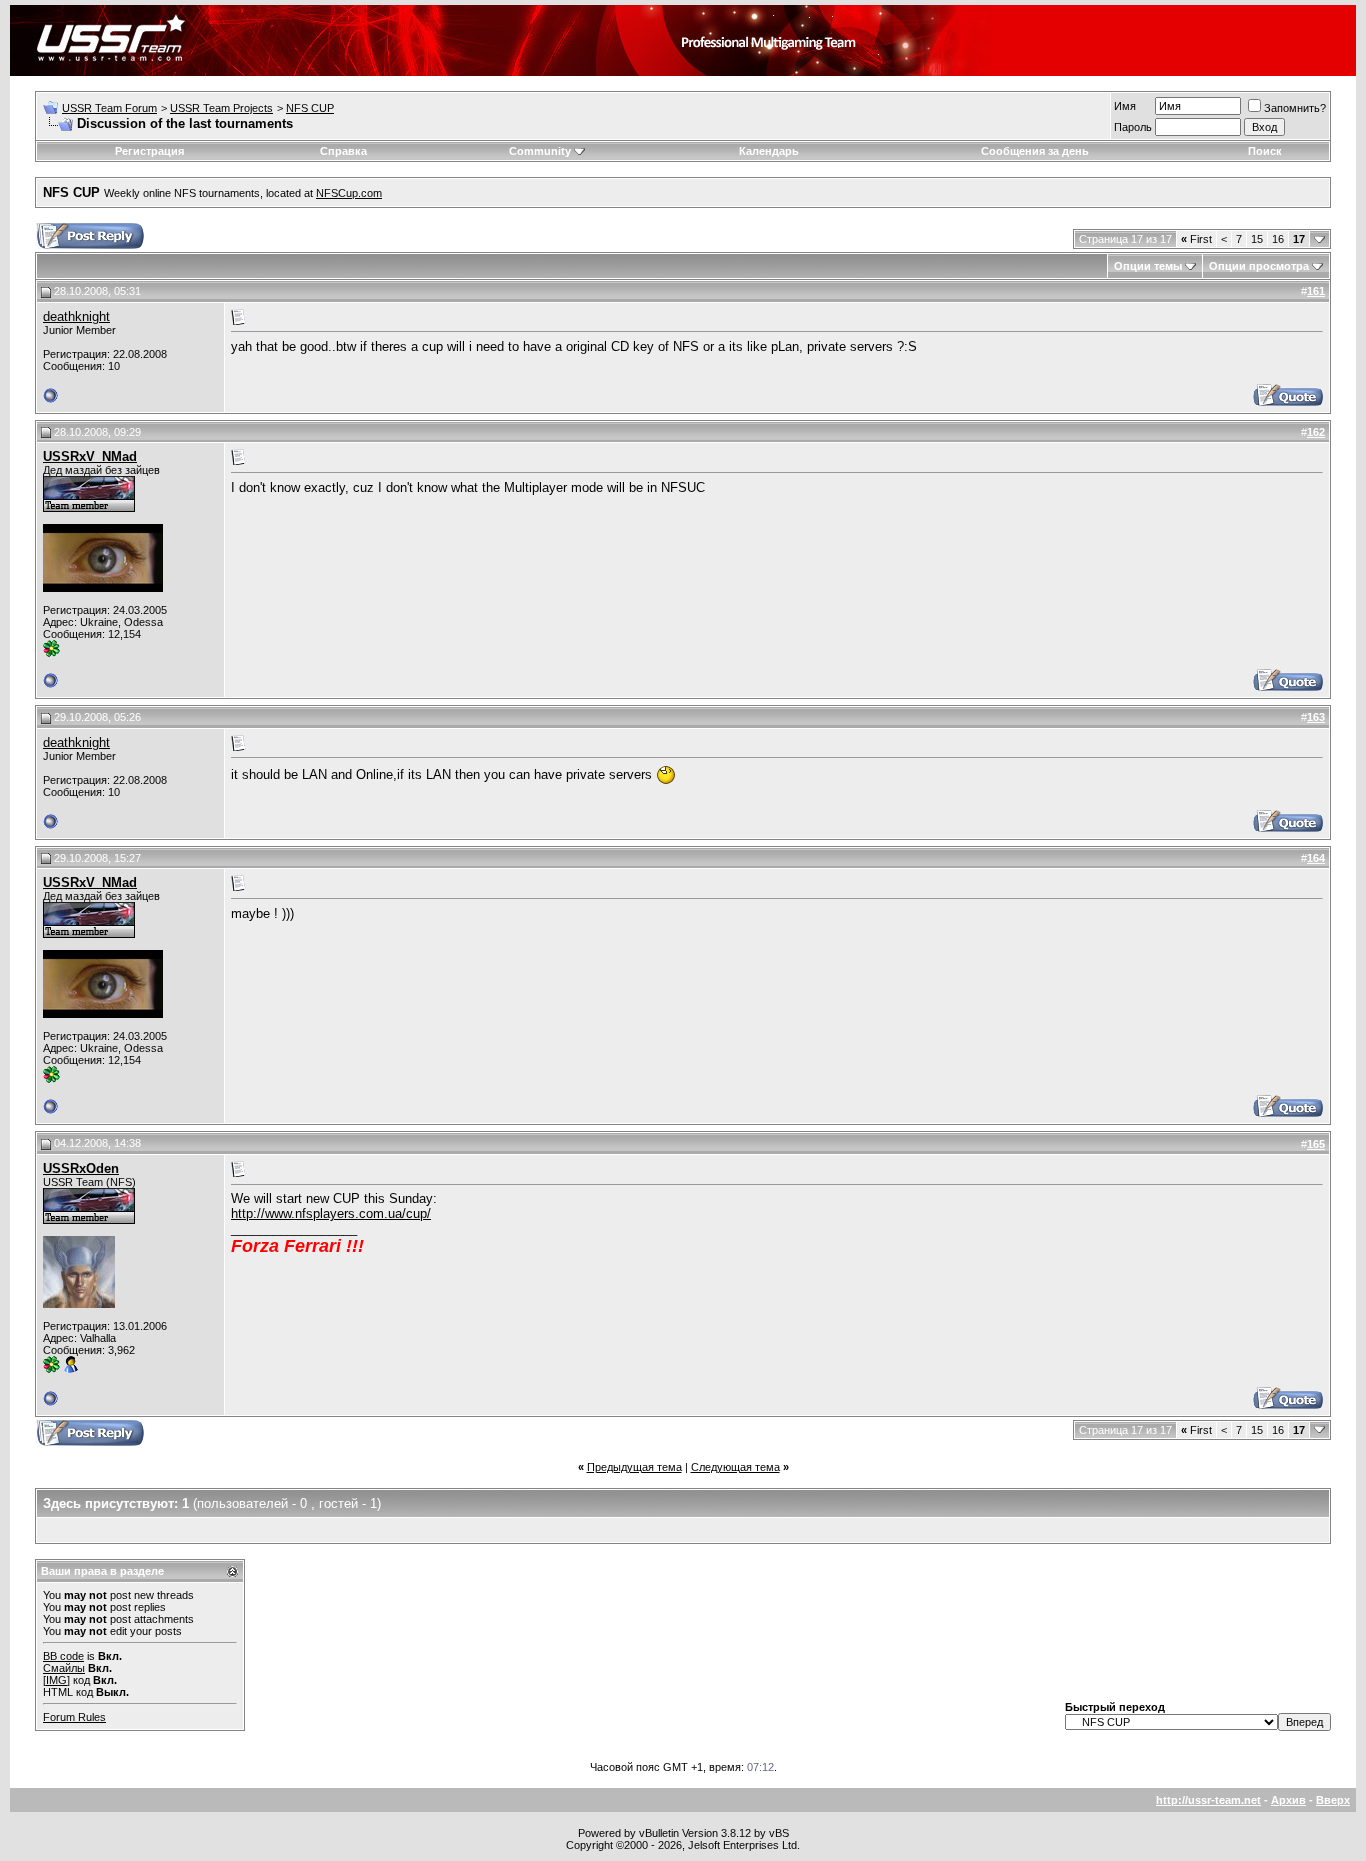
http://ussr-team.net (1208, 1800)
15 (1257, 239)
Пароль (1133, 127)
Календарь (769, 151)
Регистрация (149, 151)
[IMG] (56, 1680)
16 (1278, 239)
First (1196, 239)
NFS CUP (310, 108)
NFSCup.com (349, 193)
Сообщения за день (1035, 151)
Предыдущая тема (634, 1467)
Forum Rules (74, 1717)
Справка (343, 151)
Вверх (1333, 1800)
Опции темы (1148, 266)
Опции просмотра (1259, 266)
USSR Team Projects (221, 108)
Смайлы (64, 1668)
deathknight (76, 316)
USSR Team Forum (109, 108)
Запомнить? (1295, 108)
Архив (1288, 1800)
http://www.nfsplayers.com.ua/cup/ (331, 1213)
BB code (63, 1656)
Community (540, 151)
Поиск (1265, 151)
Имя (1125, 106)
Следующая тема (735, 1467)
